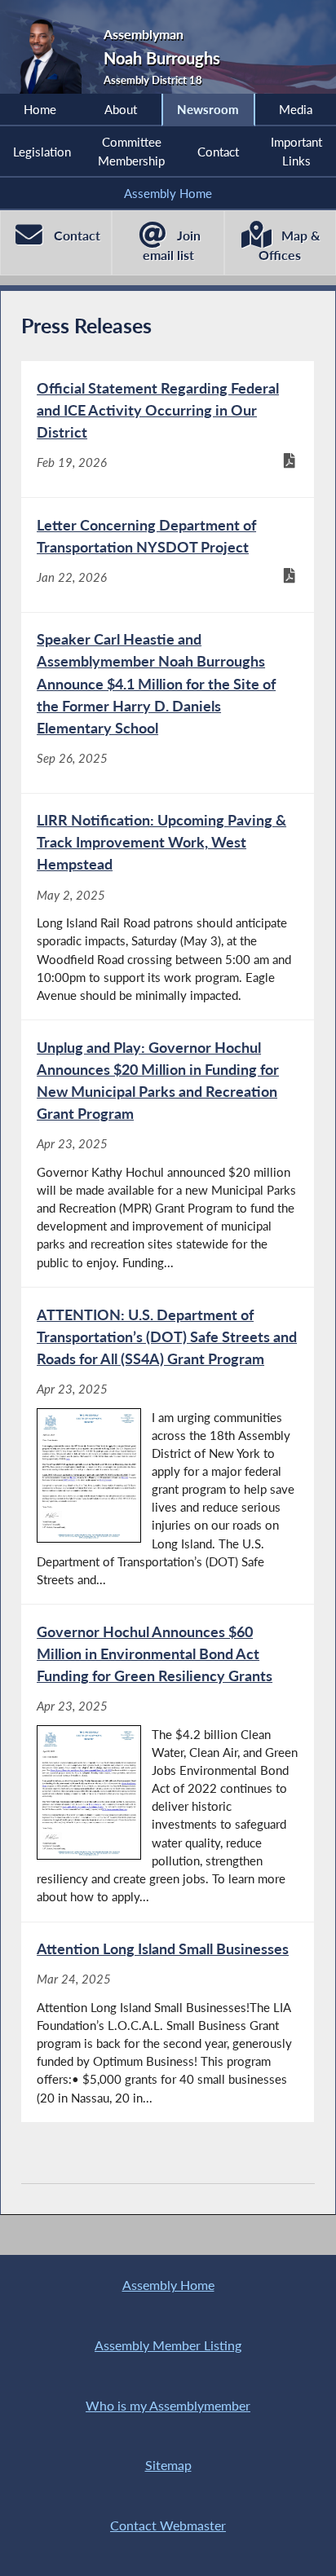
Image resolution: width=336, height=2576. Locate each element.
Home (40, 109)
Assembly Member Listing (168, 2345)
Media (296, 109)
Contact (218, 152)
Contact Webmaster (168, 2525)
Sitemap (168, 2465)
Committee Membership (131, 151)
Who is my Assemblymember (168, 2405)
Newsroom (208, 109)
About (121, 109)
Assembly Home (168, 193)
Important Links (296, 151)
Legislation (42, 152)
